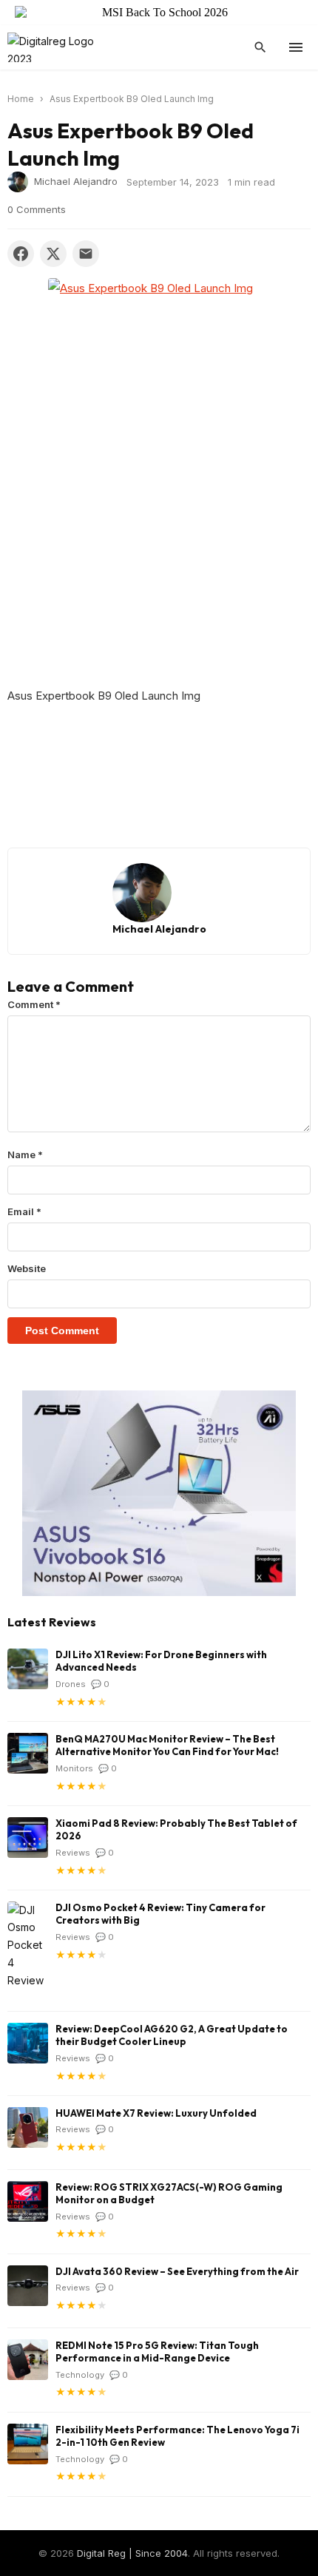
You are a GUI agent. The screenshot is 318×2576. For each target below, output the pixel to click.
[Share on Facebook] (21, 254)
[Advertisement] (159, 548)
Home (21, 99)
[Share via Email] (86, 254)
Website (27, 1268)
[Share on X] (53, 254)
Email (24, 1211)
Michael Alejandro (76, 181)
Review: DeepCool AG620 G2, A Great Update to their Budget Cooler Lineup (172, 2035)
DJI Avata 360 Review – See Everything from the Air (177, 2271)
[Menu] (296, 47)
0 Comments (37, 209)
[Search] (260, 47)
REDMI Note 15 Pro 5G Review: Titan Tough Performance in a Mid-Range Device (157, 2352)
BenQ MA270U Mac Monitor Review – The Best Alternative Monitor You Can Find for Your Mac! (167, 1745)
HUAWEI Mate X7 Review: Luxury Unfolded (156, 2113)
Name (25, 1155)
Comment (34, 1004)
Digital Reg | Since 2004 (132, 2553)
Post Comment (62, 1331)
